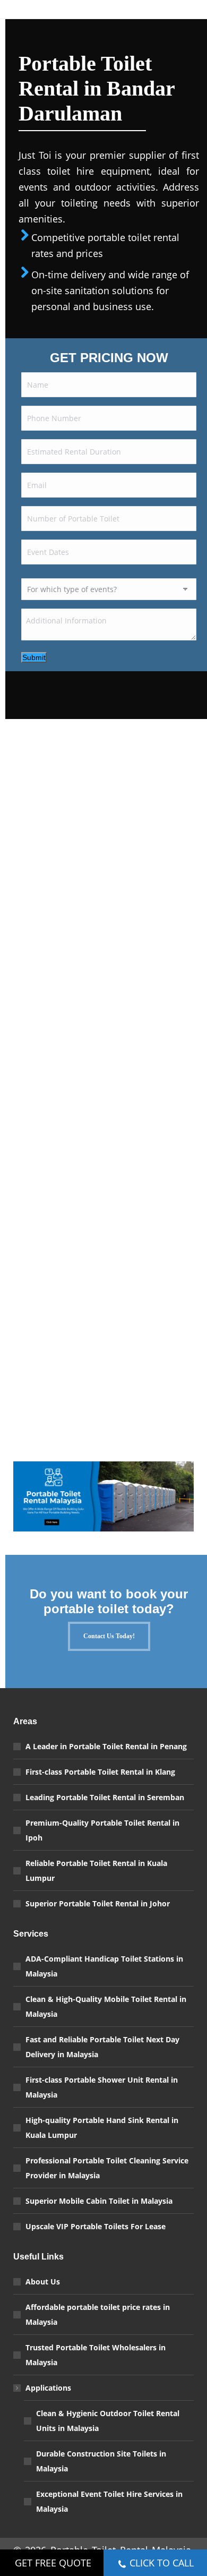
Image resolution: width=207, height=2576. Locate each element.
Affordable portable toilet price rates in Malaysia (98, 2314)
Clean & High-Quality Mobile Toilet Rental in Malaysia (106, 2006)
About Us (43, 2282)
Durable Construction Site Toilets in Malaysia (101, 2461)
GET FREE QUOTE (53, 2563)
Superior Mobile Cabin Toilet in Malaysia (99, 2201)
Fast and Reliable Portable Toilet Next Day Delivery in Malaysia (102, 2047)
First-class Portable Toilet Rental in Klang (100, 1772)
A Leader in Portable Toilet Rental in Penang (106, 1746)
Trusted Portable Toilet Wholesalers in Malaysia (96, 2355)
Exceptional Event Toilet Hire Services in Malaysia (109, 2501)
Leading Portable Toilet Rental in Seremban (105, 1797)
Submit (34, 657)
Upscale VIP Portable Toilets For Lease (96, 2226)
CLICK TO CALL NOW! (162, 2566)
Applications (48, 2388)
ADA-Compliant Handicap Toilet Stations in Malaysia (104, 1966)
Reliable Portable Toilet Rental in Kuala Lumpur (96, 1871)
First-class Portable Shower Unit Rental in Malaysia (102, 2087)
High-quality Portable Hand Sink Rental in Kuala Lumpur (102, 2128)
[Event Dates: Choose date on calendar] (185, 555)
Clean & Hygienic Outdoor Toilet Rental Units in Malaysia (108, 2421)
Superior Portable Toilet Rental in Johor (98, 1903)
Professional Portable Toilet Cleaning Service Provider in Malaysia (107, 2168)
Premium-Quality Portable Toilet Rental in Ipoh (102, 1830)
